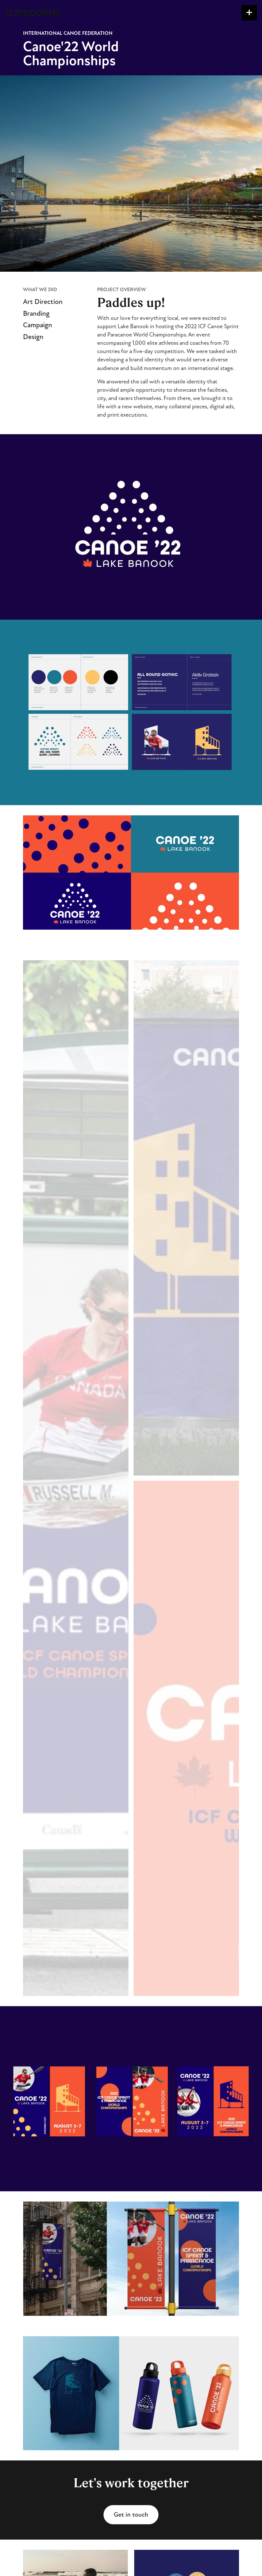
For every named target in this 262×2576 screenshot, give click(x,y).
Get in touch (131, 2515)
